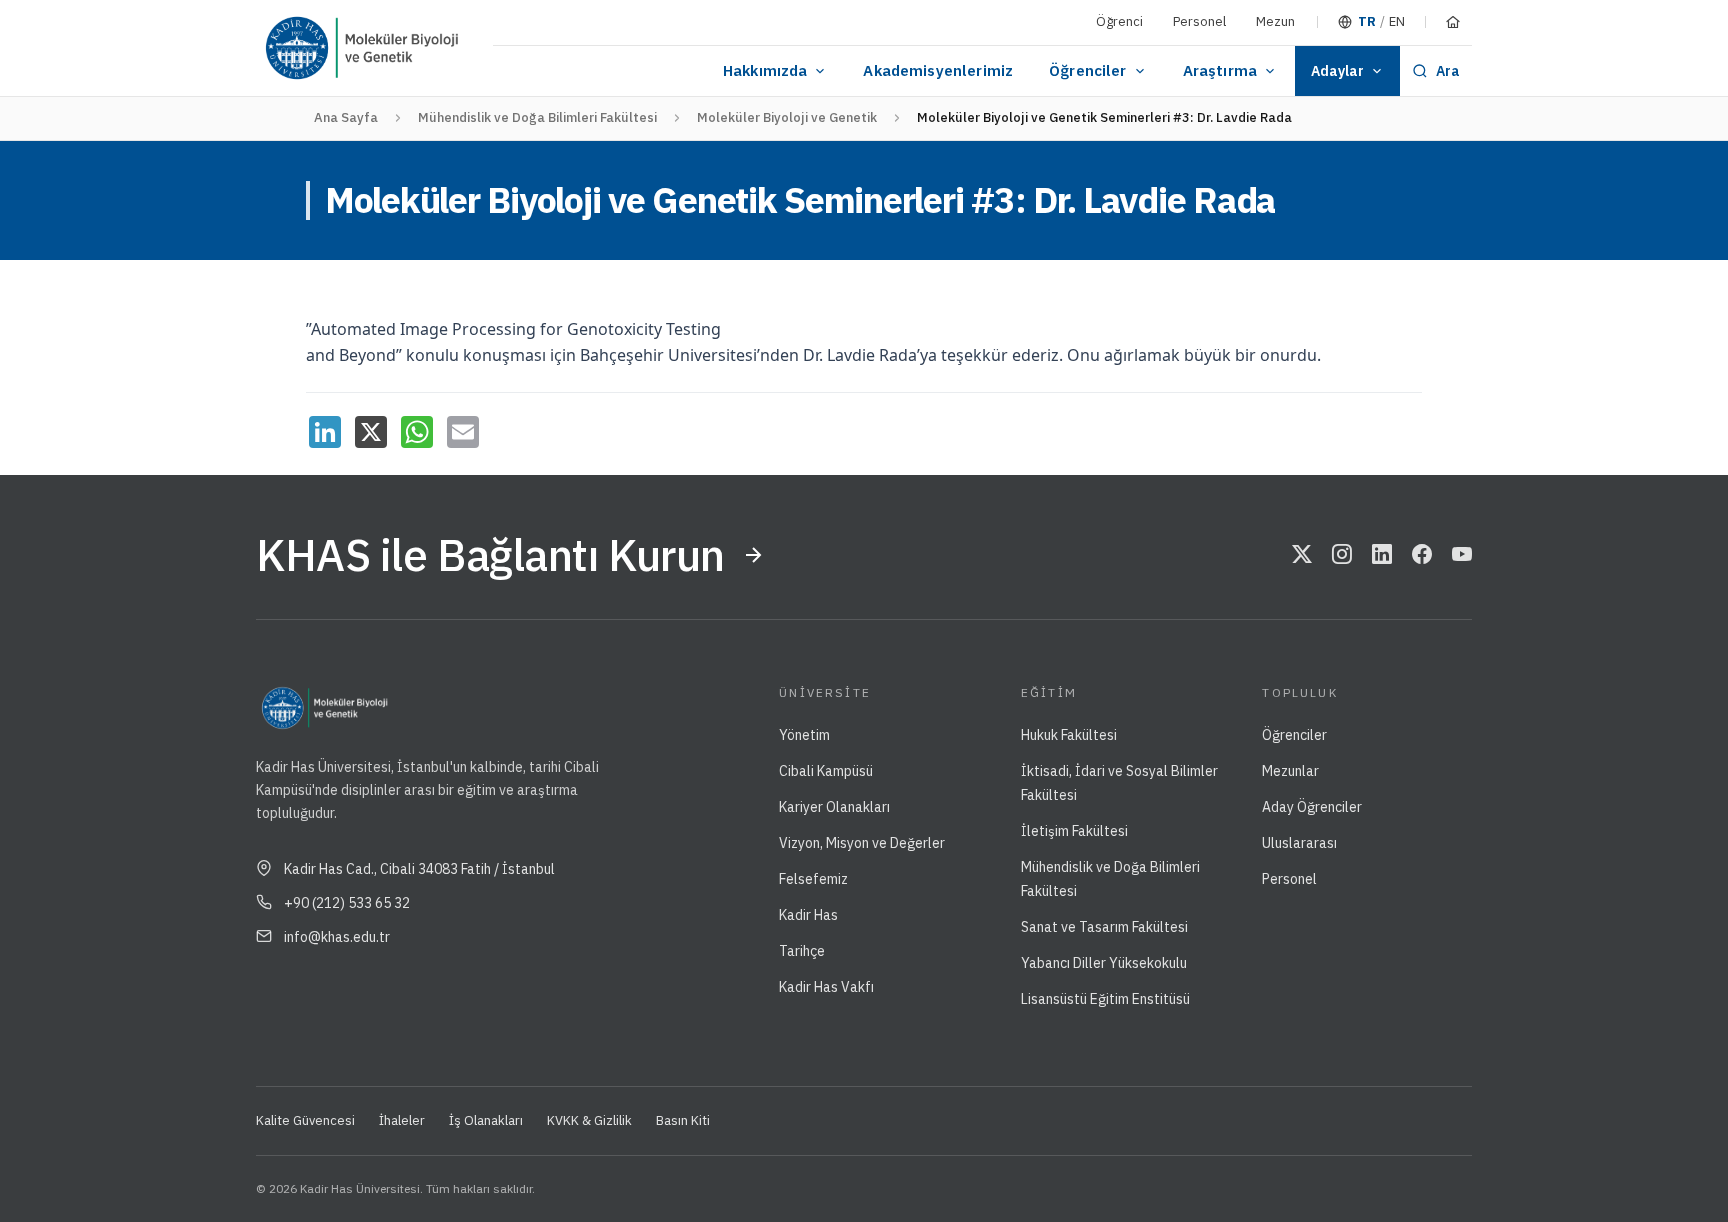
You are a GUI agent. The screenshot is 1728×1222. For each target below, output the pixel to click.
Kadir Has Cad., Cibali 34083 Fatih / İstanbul (419, 869)
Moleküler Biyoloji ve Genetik (787, 117)
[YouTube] (1462, 555)
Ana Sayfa (346, 117)
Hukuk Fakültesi (1069, 735)
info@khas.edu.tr (337, 937)
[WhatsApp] (417, 432)
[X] (371, 432)
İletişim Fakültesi (1074, 831)
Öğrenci (1119, 21)
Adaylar (1337, 71)
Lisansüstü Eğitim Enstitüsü (1105, 999)
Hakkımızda (765, 70)
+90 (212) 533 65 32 (347, 903)
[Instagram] (1342, 555)
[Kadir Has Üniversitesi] (305, 48)
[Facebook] (1422, 555)
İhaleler (402, 1120)
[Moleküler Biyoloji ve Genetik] (414, 48)
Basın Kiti (683, 1120)
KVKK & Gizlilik (589, 1120)
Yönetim (804, 735)
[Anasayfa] (1453, 22)
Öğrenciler (1088, 70)
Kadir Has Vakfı (826, 987)
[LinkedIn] (325, 432)
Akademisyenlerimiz (938, 70)
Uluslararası (1299, 843)
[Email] (463, 432)
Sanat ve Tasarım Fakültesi (1104, 927)
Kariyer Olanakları (834, 807)
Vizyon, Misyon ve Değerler (862, 843)
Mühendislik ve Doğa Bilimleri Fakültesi (537, 117)
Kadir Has (808, 915)
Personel (1199, 21)
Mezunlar (1290, 771)
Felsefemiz (813, 879)
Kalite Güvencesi (305, 1120)
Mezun (1275, 21)
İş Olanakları (486, 1120)
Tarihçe (802, 951)
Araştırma (1220, 70)
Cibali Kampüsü (826, 771)
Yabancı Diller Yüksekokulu (1104, 963)
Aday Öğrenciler (1312, 807)
